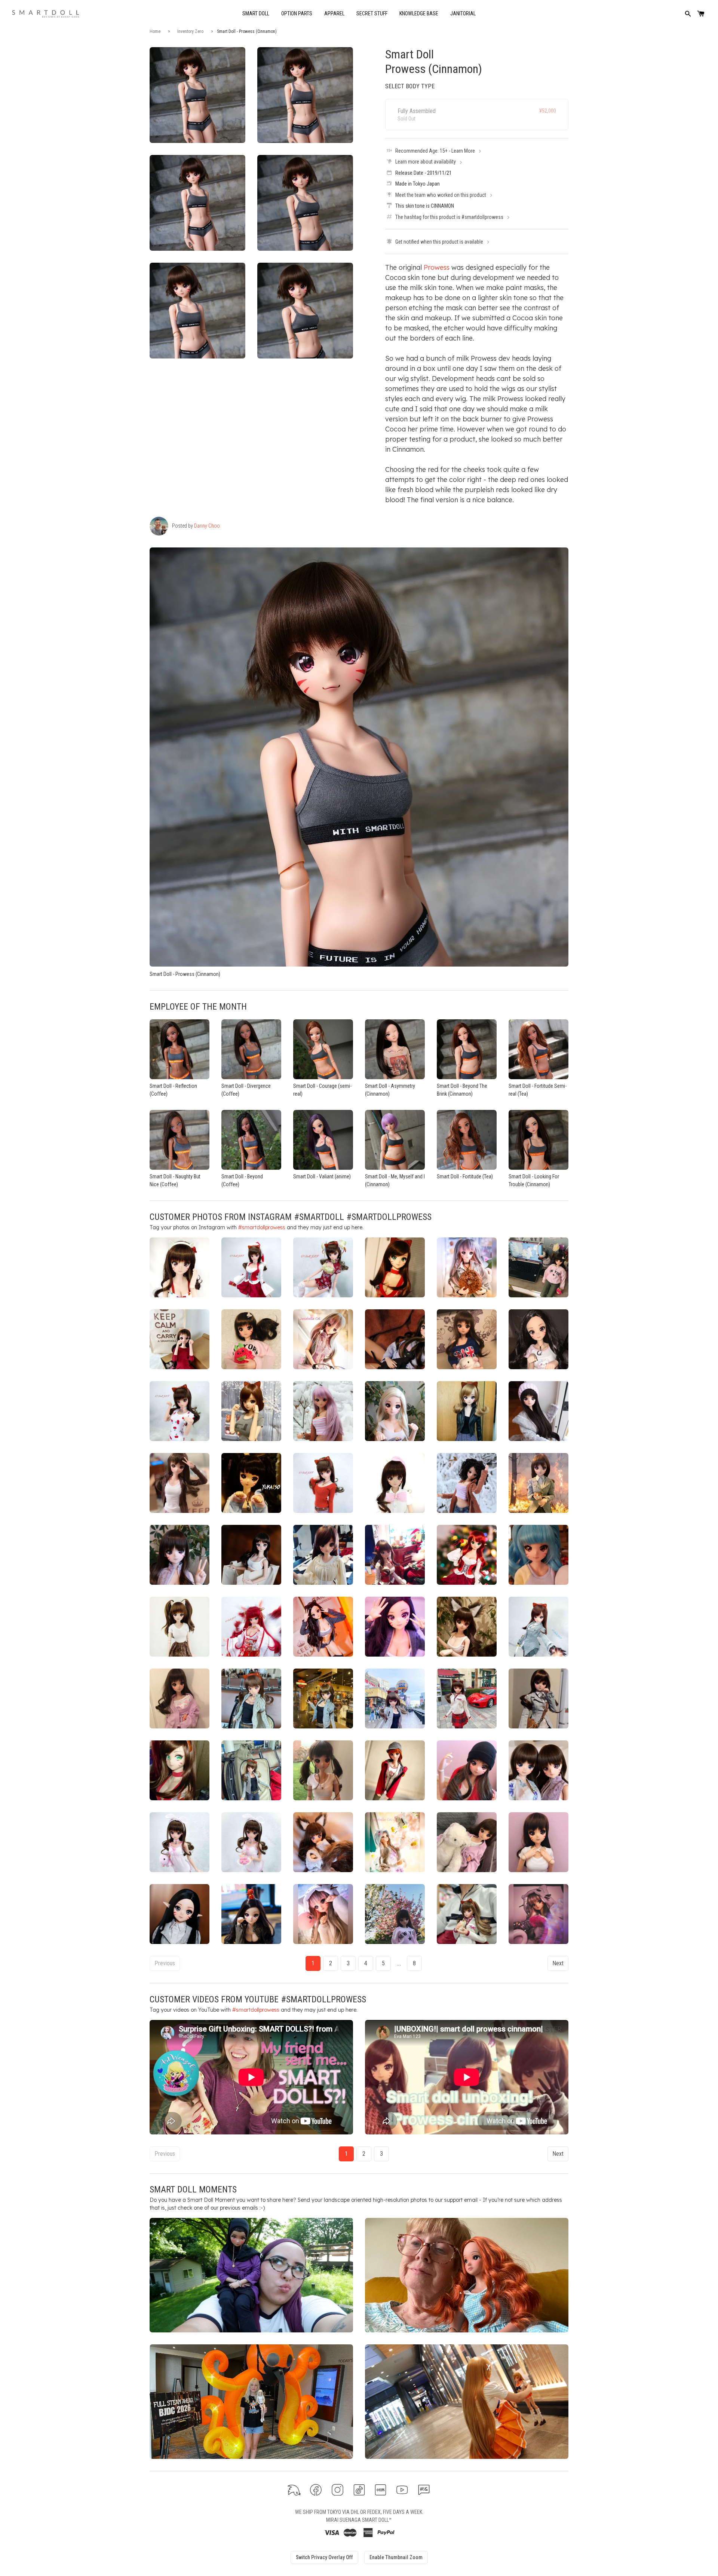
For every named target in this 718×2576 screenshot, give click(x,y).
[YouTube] (402, 2490)
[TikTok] (359, 2490)
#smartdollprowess (262, 1227)
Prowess (437, 267)
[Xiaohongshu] (381, 2490)
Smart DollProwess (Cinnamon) (434, 61)
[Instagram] (337, 2490)
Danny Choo (207, 526)
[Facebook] (316, 2490)
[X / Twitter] (294, 2490)
